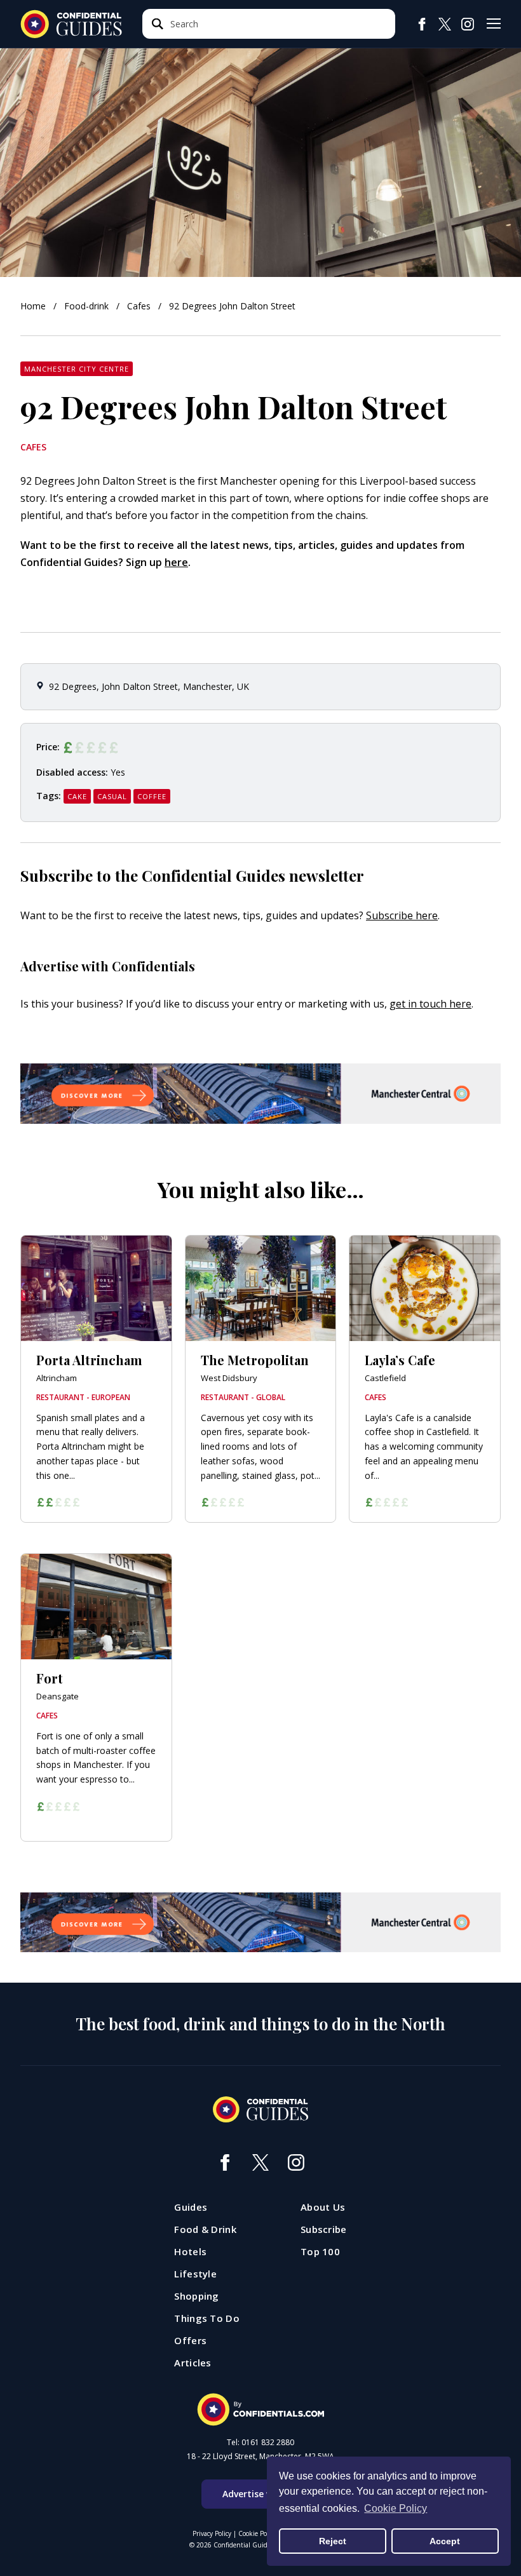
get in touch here (430, 1004)
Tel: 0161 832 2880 (260, 2443)
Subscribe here (402, 915)
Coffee (152, 796)
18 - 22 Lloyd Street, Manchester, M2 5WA (260, 2457)
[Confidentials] (260, 2410)
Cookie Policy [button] (396, 2508)
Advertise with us (260, 2494)
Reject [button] (333, 2541)
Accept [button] (445, 2541)
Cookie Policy (257, 2533)
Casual (112, 796)
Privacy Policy (212, 2533)
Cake (77, 796)
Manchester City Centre (77, 369)
